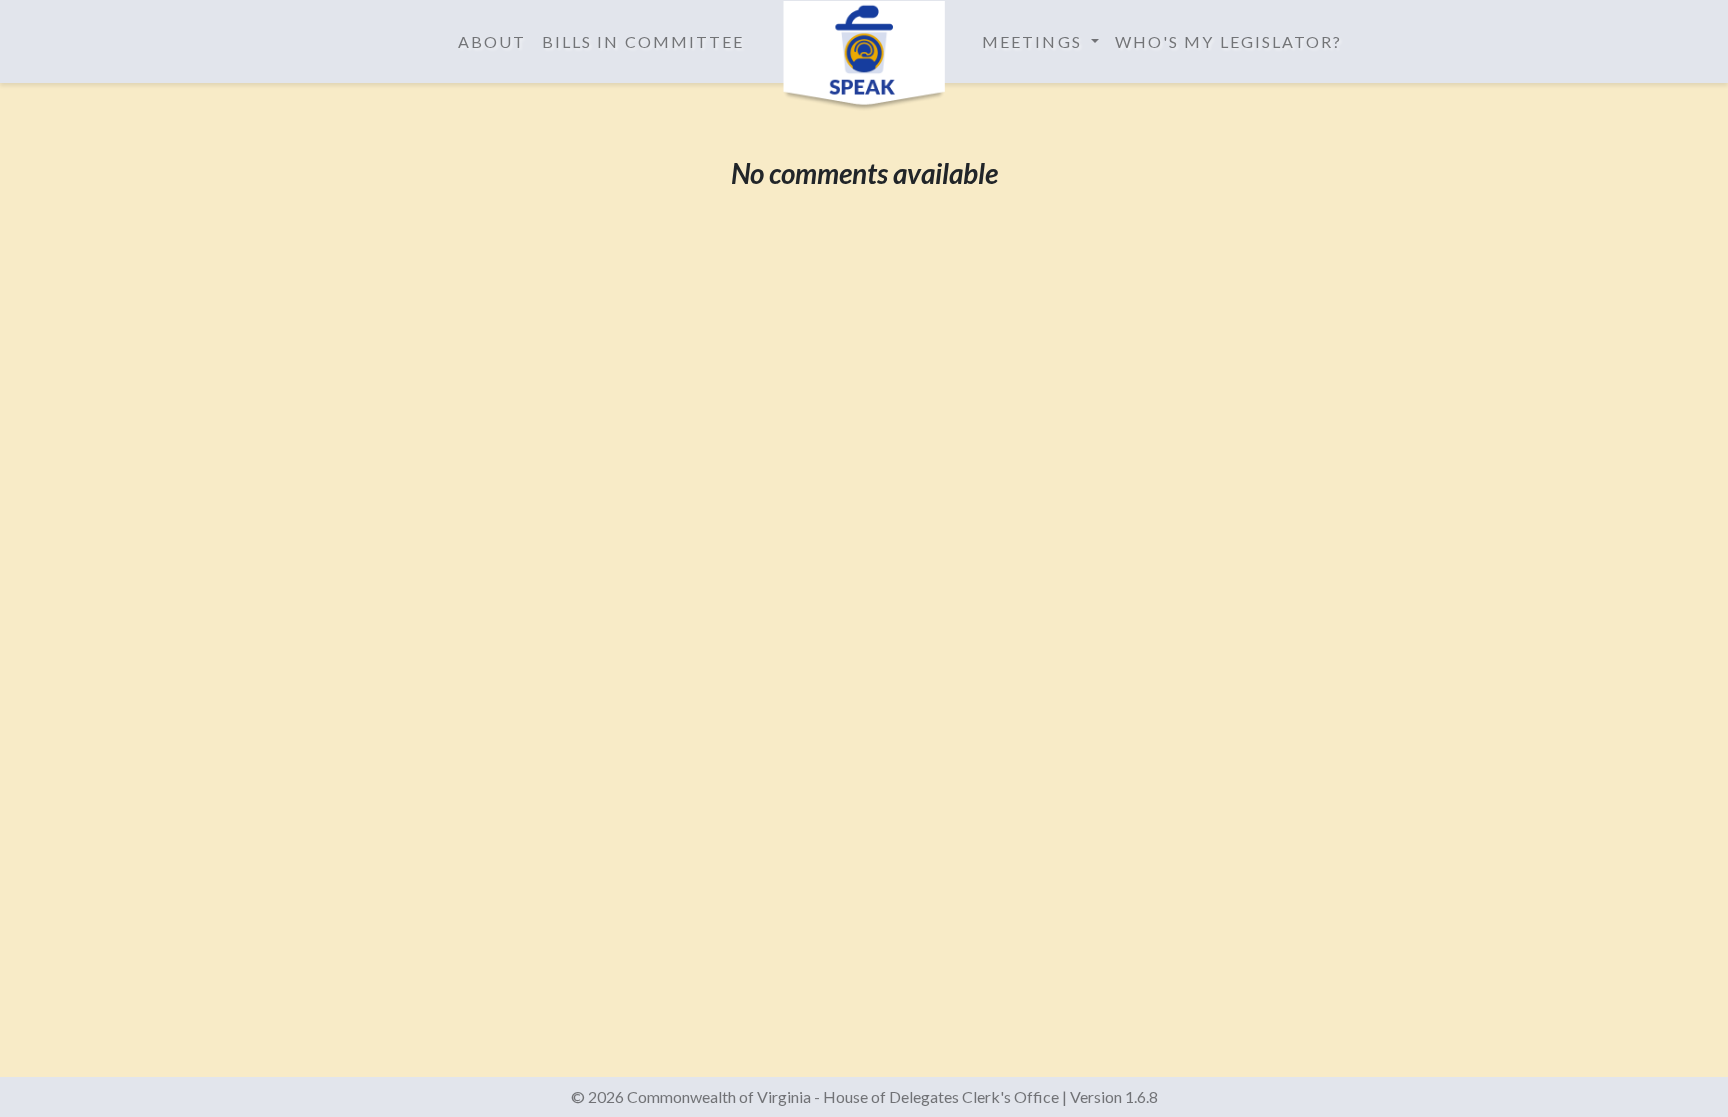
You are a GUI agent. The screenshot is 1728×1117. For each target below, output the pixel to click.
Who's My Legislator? (1229, 41)
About (492, 41)
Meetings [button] (1034, 41)
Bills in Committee (643, 41)
